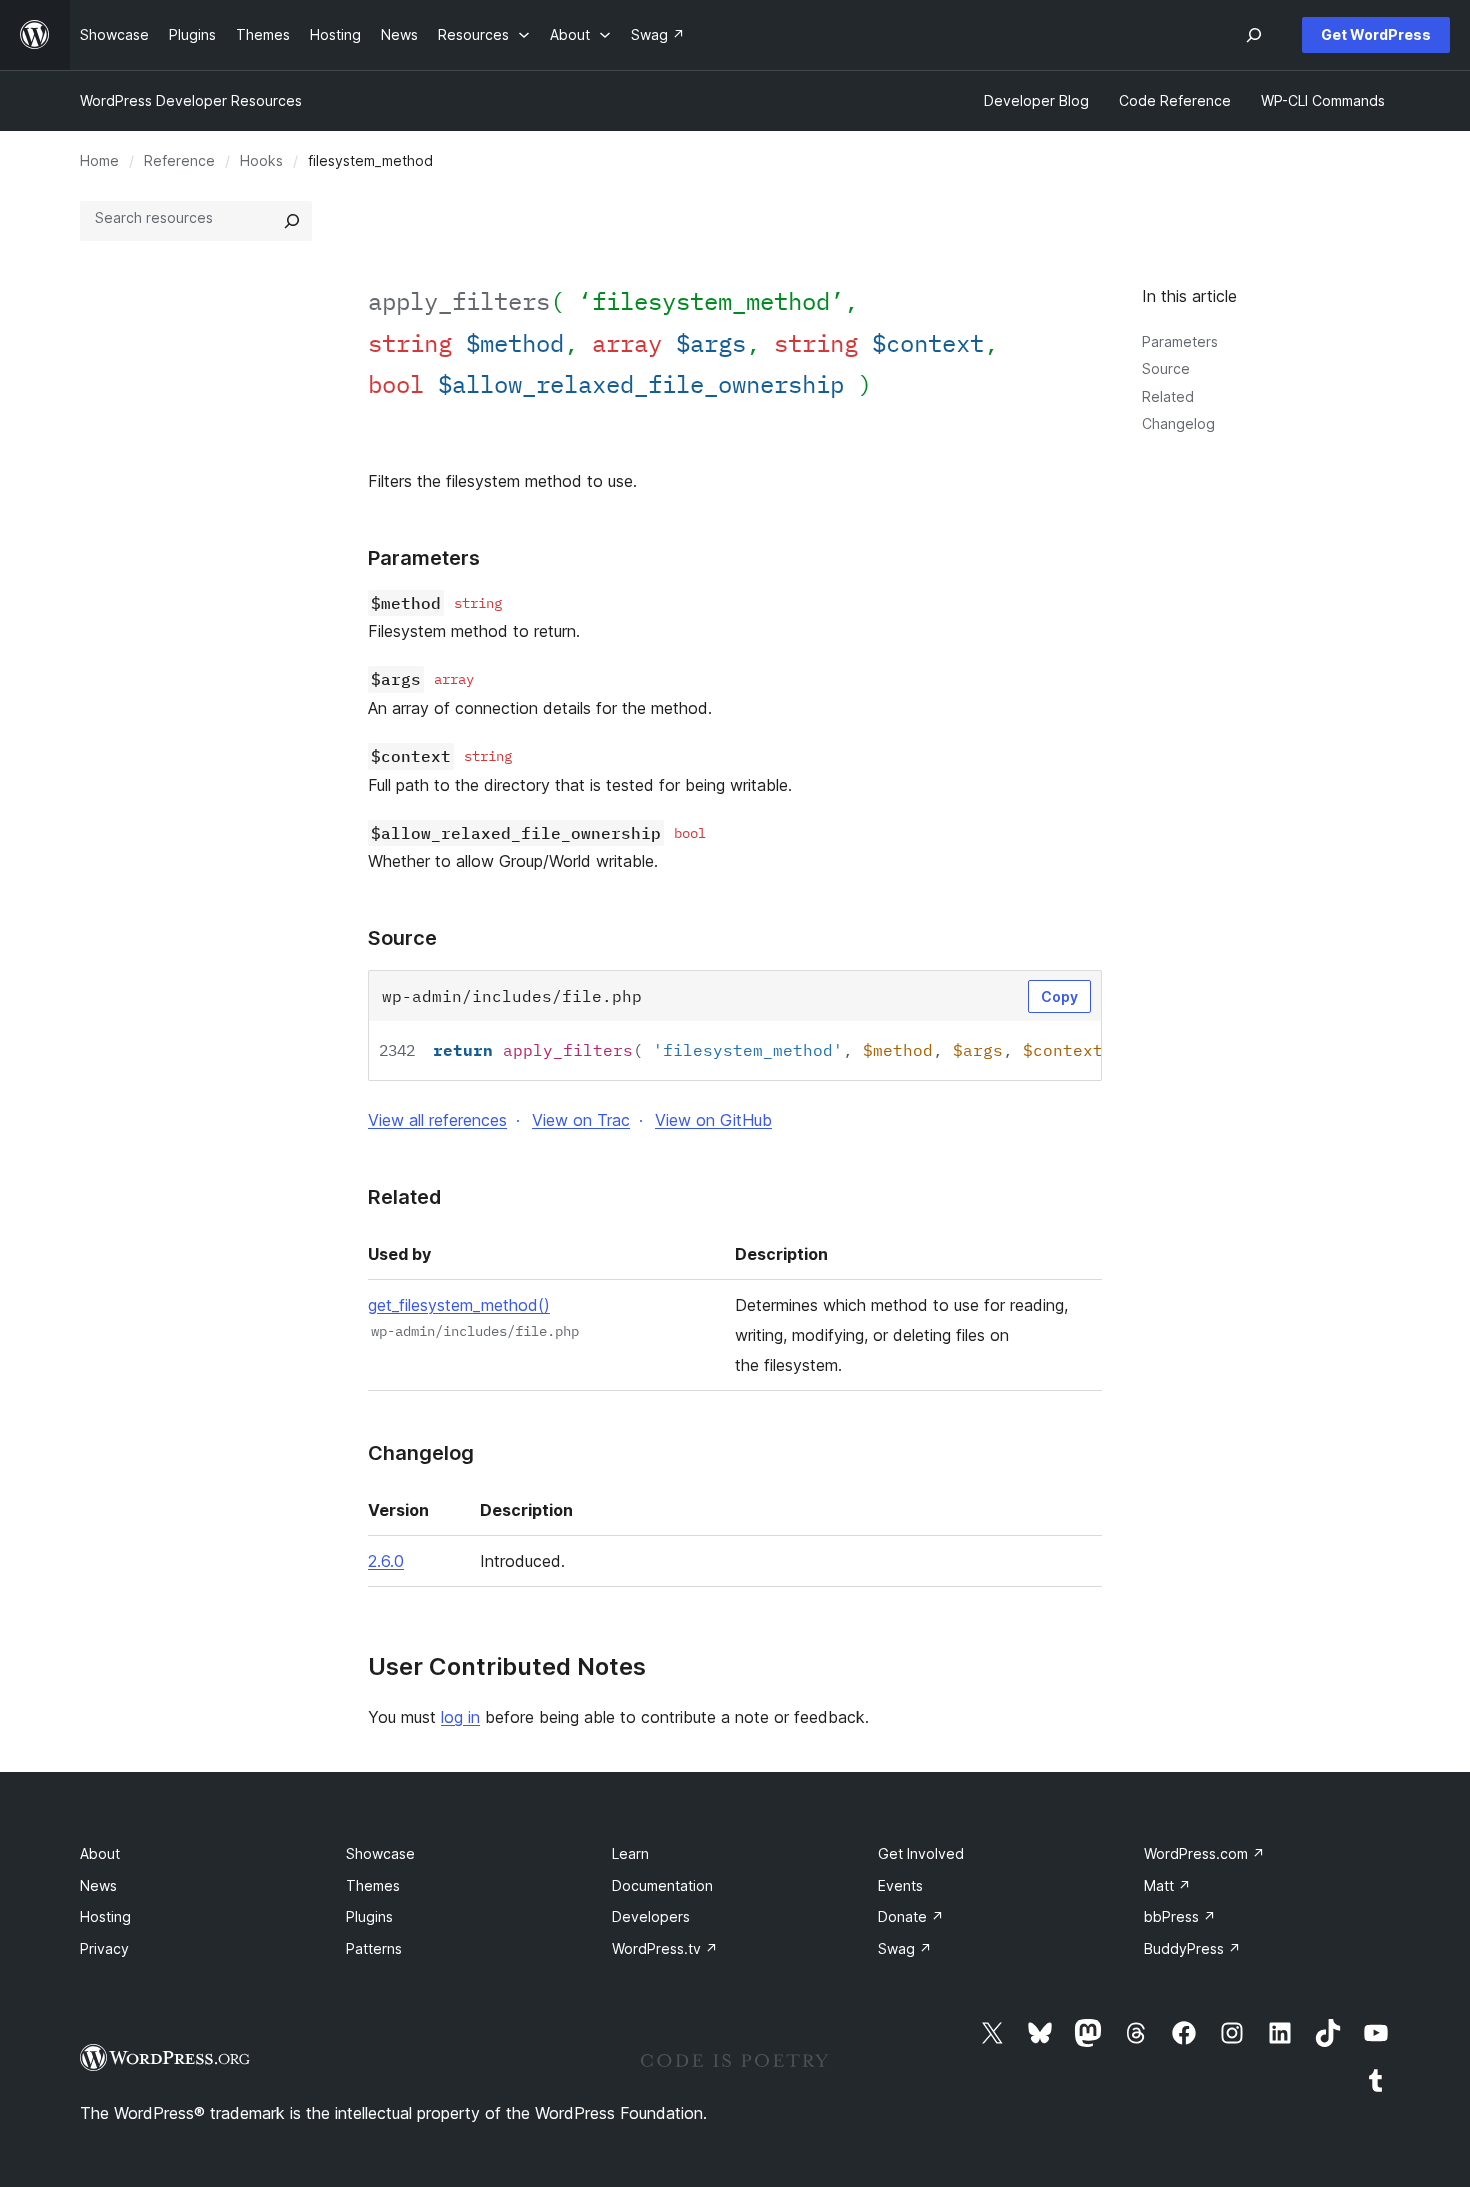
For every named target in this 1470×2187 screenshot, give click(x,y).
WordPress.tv (665, 1948)
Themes (373, 1885)
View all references (437, 1120)
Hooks (261, 160)
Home (99, 160)
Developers (651, 1916)
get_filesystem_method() (459, 1305)
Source (1166, 368)
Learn (630, 1853)
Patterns (374, 1948)
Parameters (1180, 341)
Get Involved (921, 1853)
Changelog (1178, 423)
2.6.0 (386, 1561)
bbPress (1180, 1916)
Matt (1167, 1885)
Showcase (380, 1853)
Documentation (662, 1885)
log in (460, 1717)
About (100, 1853)
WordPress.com (1204, 1853)
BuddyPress (1192, 1948)
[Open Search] (1254, 35)
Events (900, 1885)
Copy (1059, 996)
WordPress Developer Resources (191, 100)
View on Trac (581, 1120)
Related (1168, 396)
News (98, 1885)
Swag (905, 1948)
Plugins (369, 1916)
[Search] (292, 221)
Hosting (105, 1916)
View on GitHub (713, 1120)
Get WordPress (1376, 34)
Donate (911, 1916)
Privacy (104, 1948)
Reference (179, 160)
